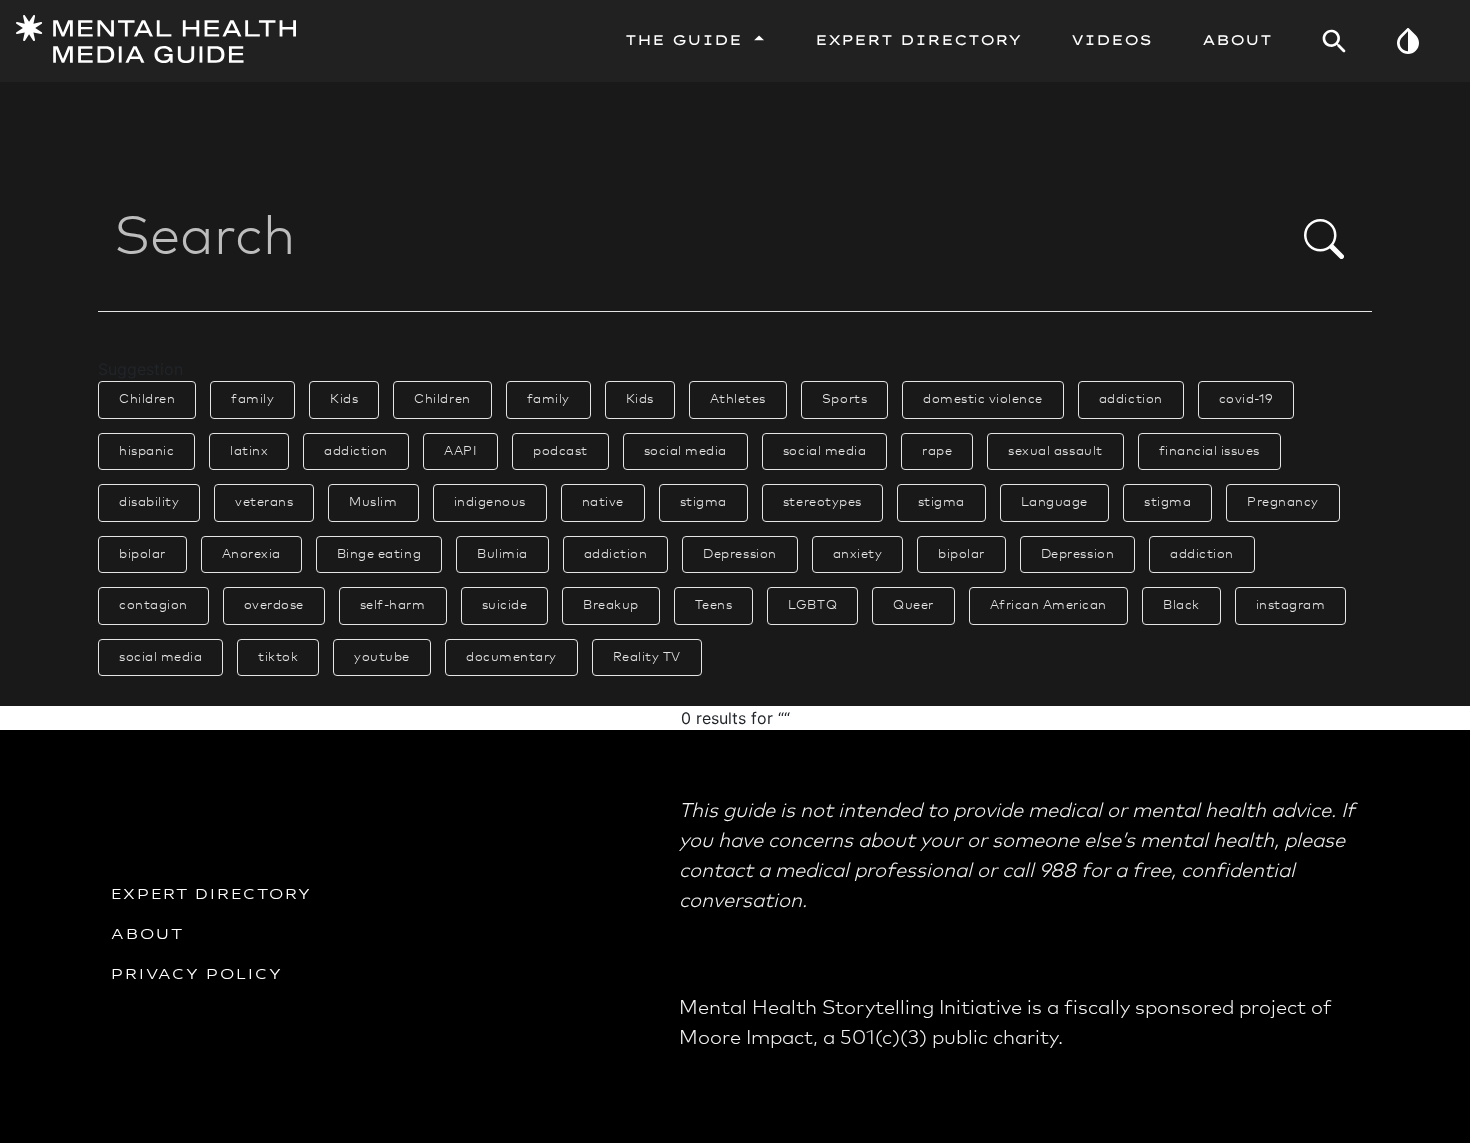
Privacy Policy (197, 973)
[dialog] (735, 353)
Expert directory (211, 893)
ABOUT (147, 933)
